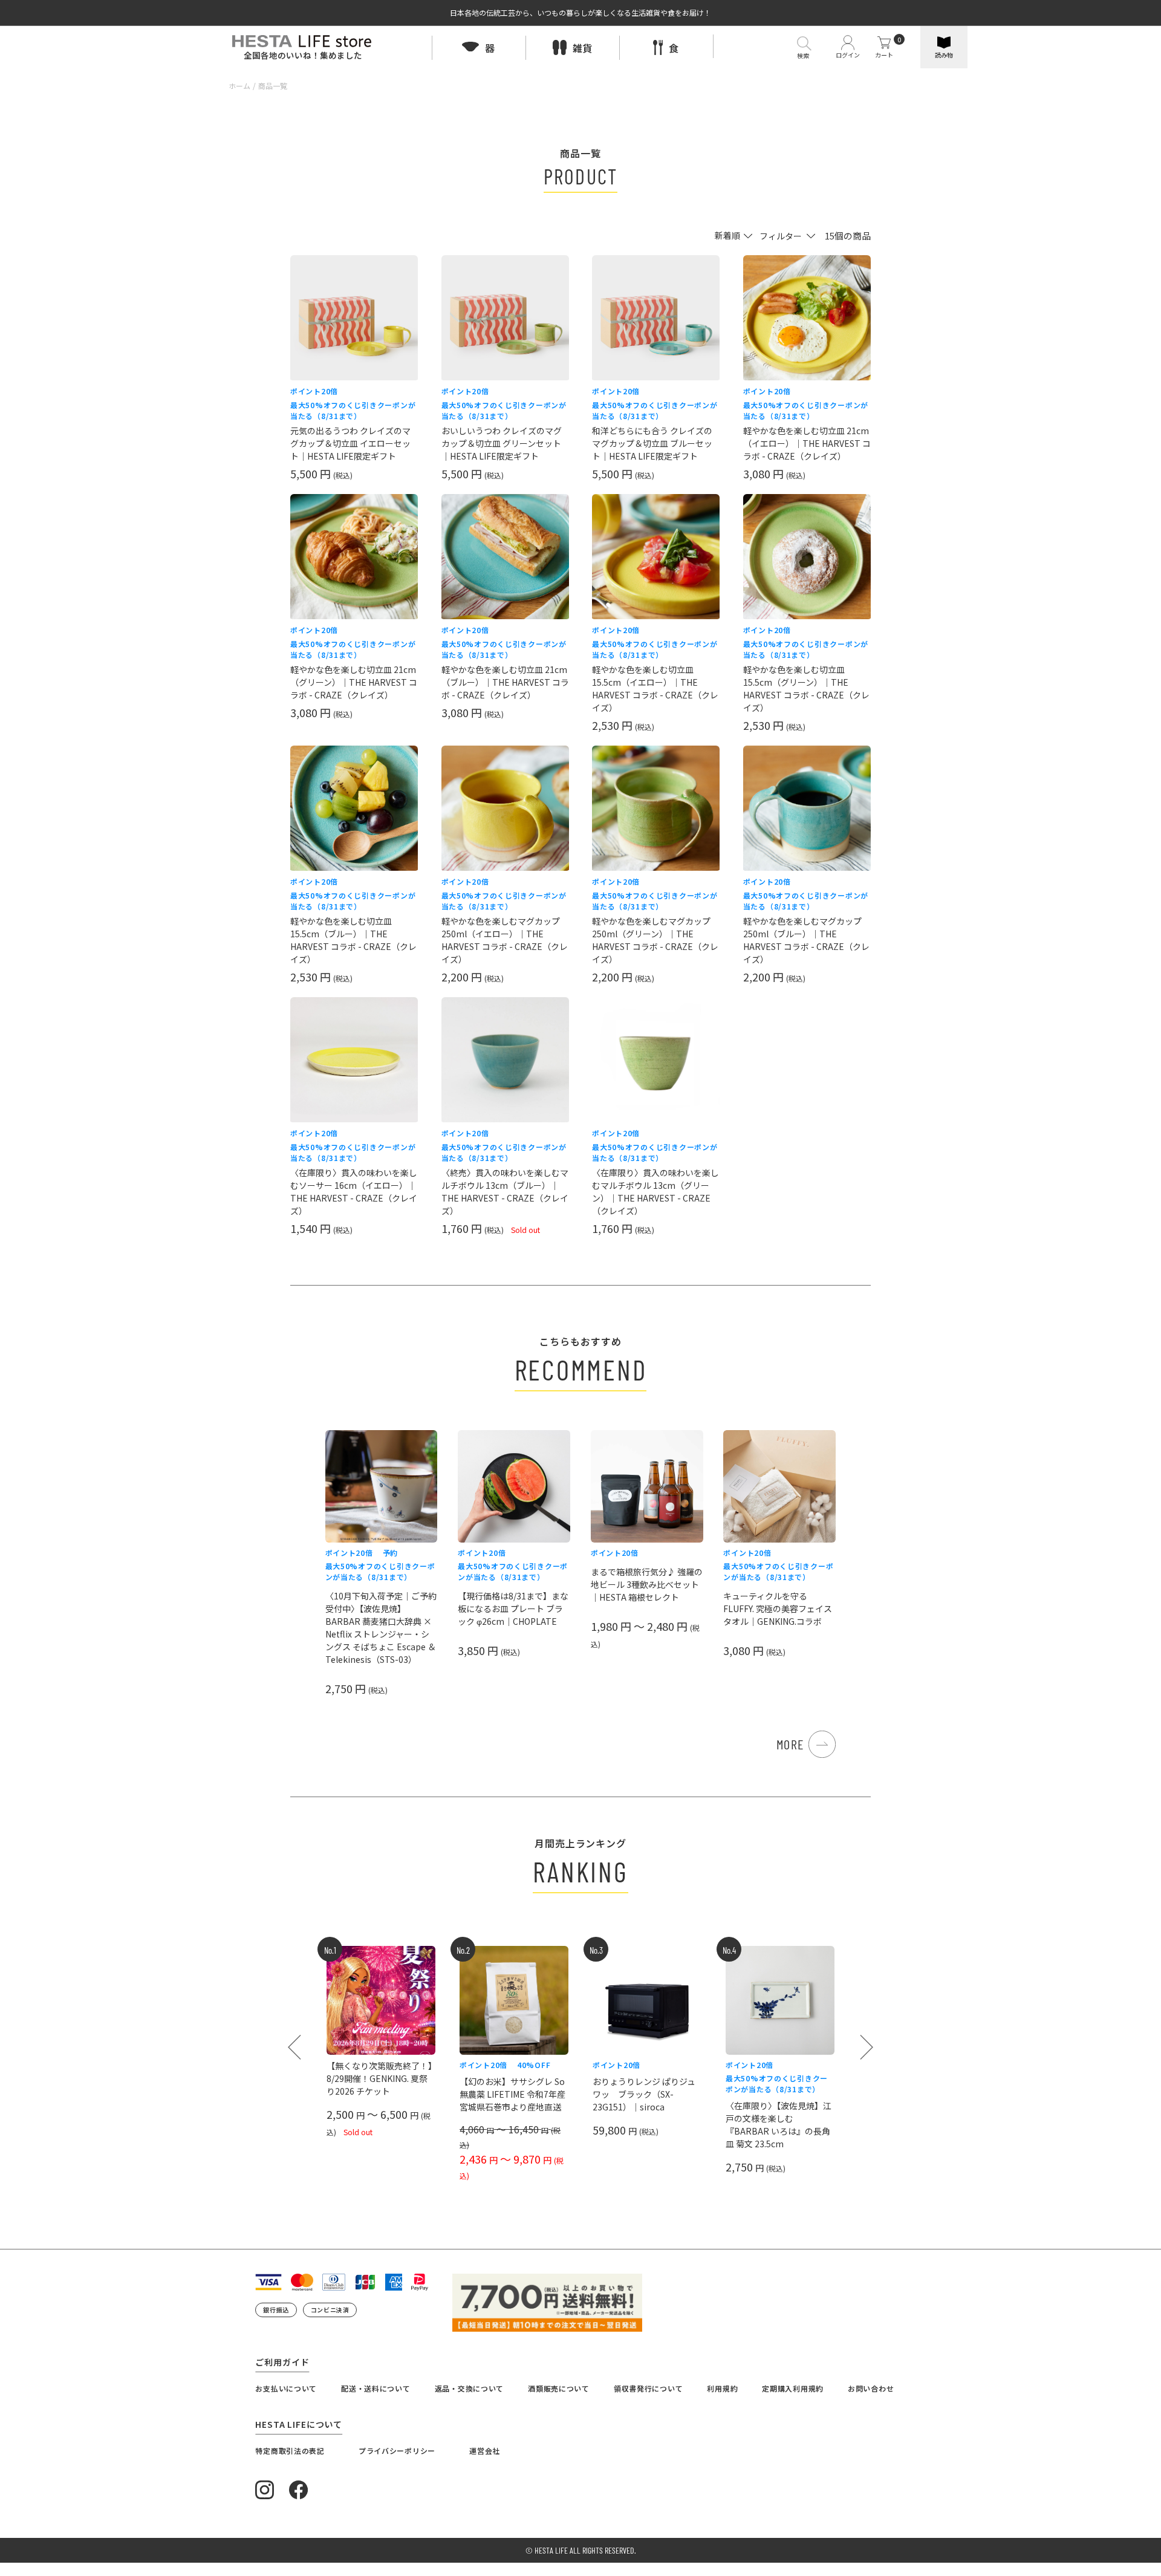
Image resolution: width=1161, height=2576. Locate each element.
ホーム (239, 86)
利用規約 (722, 2388)
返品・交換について (469, 2388)
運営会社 (485, 2451)
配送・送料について (376, 2388)
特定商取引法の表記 (290, 2451)
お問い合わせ (871, 2388)
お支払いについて (286, 2388)
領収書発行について (648, 2388)
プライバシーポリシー (397, 2451)
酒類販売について (559, 2388)
